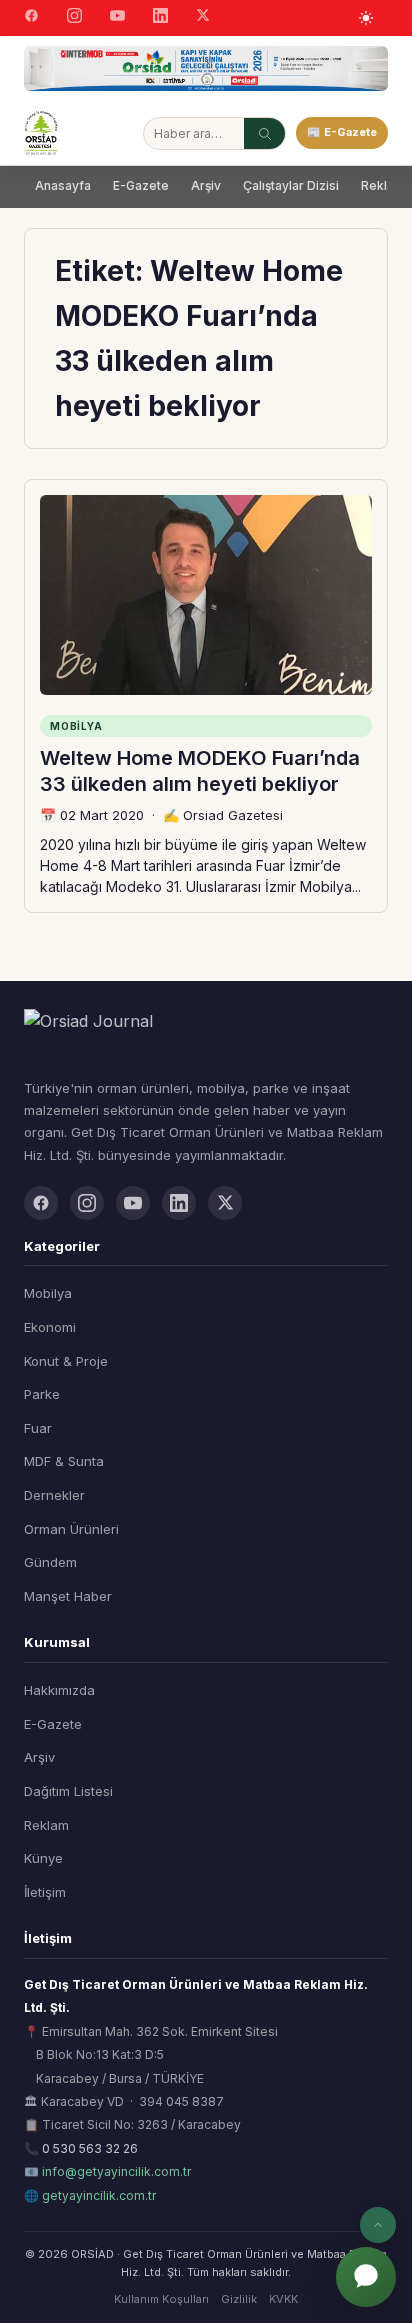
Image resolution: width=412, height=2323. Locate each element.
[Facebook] (31, 18)
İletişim (45, 1892)
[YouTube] (117, 18)
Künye (43, 1858)
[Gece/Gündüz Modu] (366, 18)
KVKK (283, 2299)
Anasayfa (63, 185)
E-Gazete (141, 185)
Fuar (38, 1428)
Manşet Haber (68, 1596)
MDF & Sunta (64, 1461)
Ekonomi (50, 1327)
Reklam (46, 1825)
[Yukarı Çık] (378, 2225)
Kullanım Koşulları (161, 2299)
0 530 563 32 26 (90, 2148)
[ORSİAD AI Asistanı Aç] (366, 2277)
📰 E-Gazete (342, 132)
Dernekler (54, 1495)
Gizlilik (239, 2299)
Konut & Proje (66, 1361)
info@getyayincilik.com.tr (116, 2171)
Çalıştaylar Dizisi (291, 185)
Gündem (50, 1562)
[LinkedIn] (160, 18)
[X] (203, 17)
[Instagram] (74, 18)
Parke (42, 1394)
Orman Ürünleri (71, 1529)
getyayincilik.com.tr (99, 2195)
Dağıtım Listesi (68, 1791)
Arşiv (206, 185)
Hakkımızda (59, 1690)
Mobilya (48, 1293)
